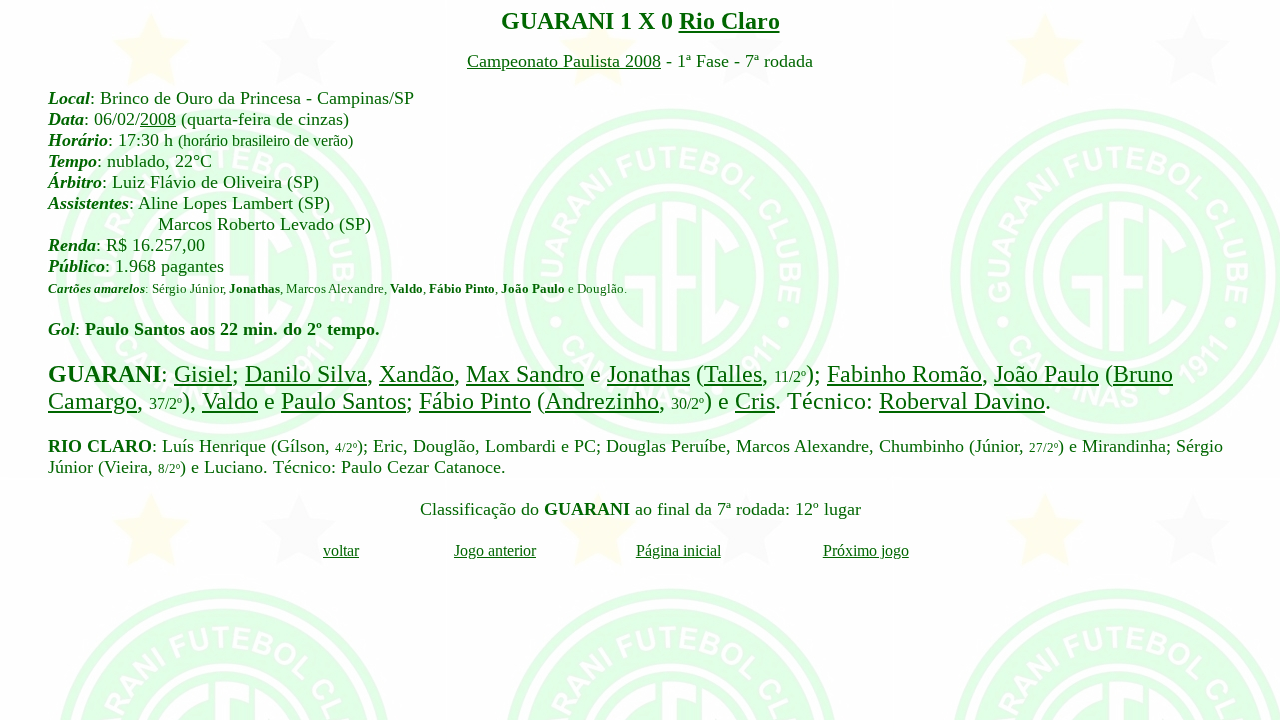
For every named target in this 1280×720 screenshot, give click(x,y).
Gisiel (203, 374)
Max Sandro (525, 374)
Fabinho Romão (904, 374)
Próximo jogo (866, 550)
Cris (755, 401)
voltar (341, 550)
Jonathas (648, 374)
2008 (158, 119)
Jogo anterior (495, 550)
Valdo (230, 401)
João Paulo (1046, 374)
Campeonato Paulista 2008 (564, 61)
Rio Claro (729, 21)
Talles (733, 374)
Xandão (416, 374)
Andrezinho (602, 401)
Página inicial (678, 550)
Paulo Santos (343, 401)
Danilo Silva (306, 374)
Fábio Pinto (475, 401)
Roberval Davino (962, 401)
